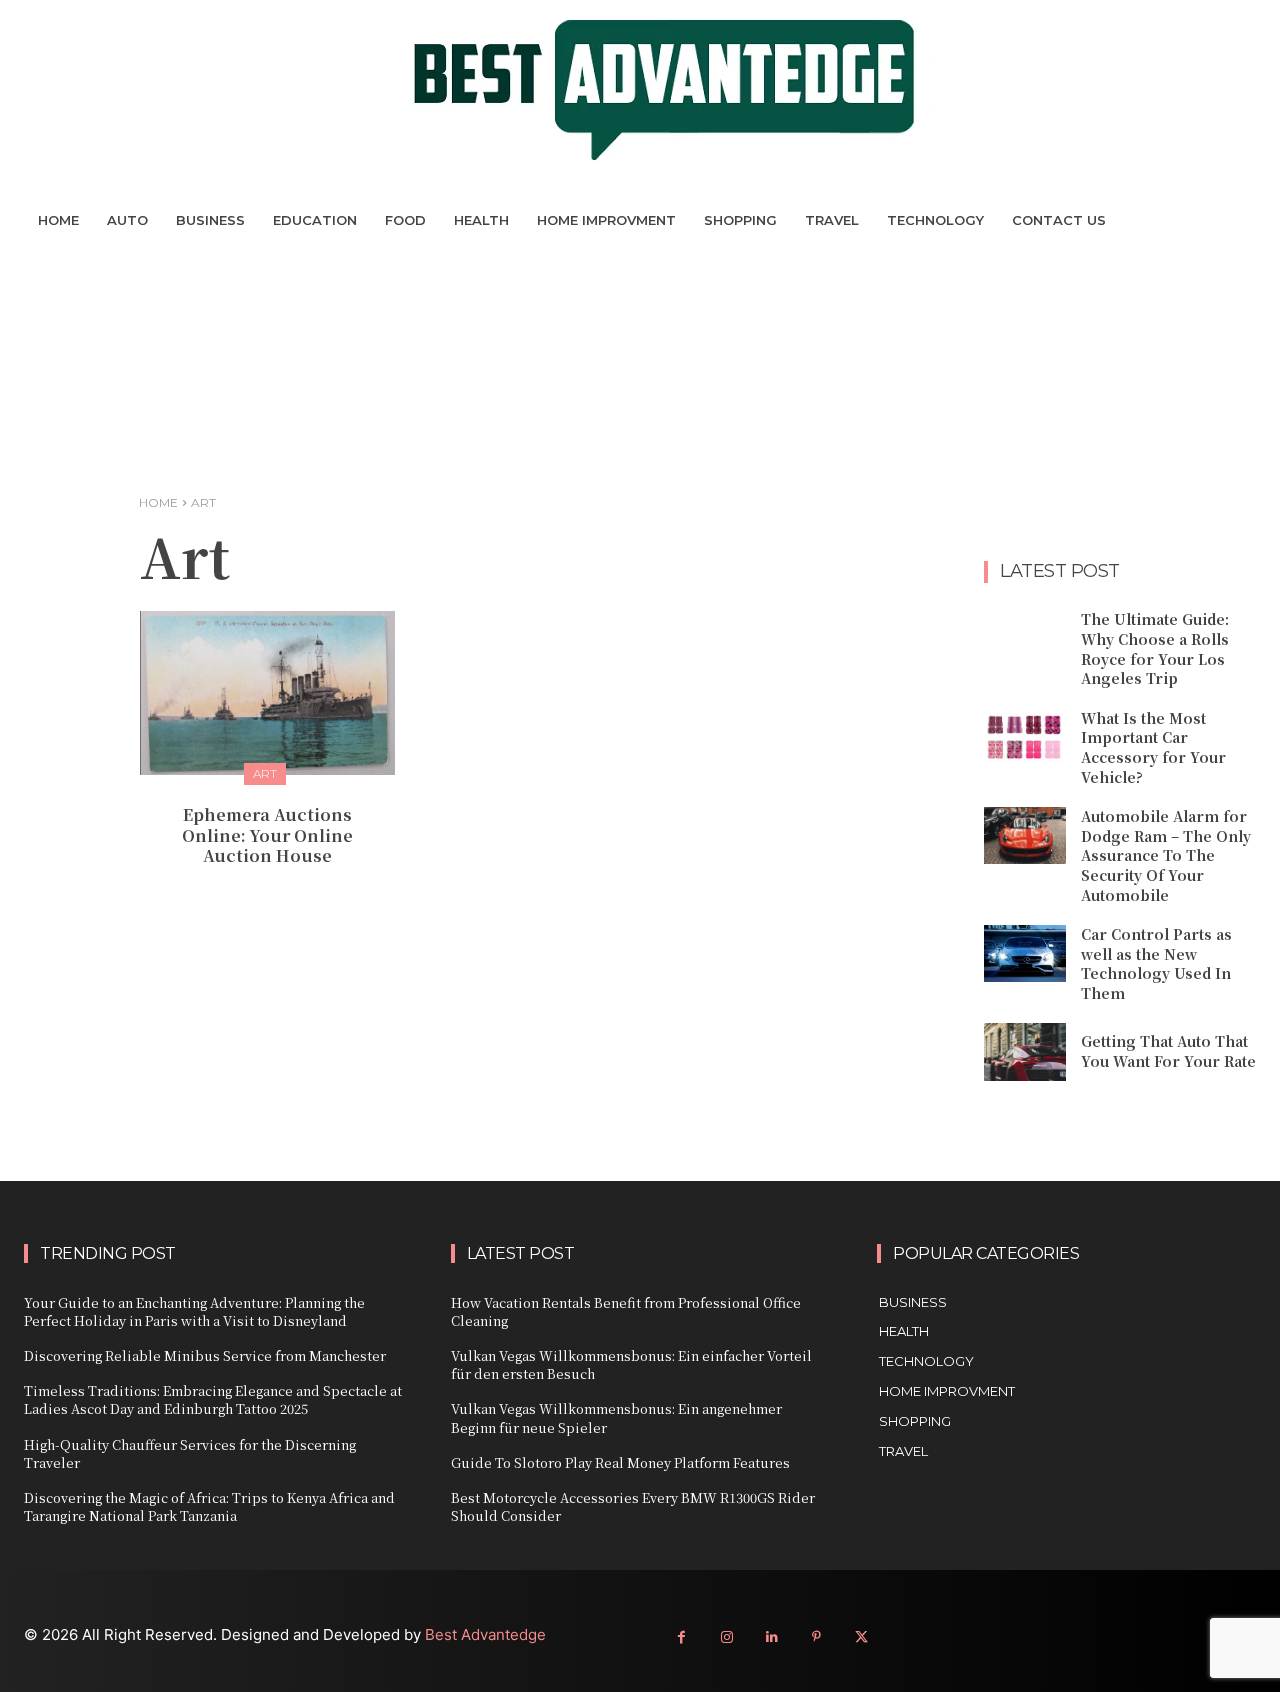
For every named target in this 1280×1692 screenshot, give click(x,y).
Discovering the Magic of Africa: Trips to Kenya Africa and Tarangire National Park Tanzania (209, 1506)
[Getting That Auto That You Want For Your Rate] (1025, 1051)
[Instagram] (726, 1637)
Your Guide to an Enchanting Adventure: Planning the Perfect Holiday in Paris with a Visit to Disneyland (194, 1311)
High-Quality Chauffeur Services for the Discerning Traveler (190, 1453)
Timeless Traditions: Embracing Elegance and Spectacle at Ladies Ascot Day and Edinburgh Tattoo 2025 (213, 1399)
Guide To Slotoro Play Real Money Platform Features (620, 1462)
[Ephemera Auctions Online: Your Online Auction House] (267, 692)
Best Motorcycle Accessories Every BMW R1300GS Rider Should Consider (633, 1506)
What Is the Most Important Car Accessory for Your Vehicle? (1153, 747)
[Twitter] (861, 1637)
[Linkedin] (771, 1637)
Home (158, 502)
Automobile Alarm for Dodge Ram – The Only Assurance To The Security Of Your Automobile (1166, 855)
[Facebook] (681, 1637)
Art (265, 773)
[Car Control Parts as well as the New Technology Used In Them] (1025, 953)
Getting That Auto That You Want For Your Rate (1168, 1051)
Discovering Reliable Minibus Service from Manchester (205, 1355)
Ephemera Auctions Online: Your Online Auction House (267, 835)
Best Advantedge (485, 1634)
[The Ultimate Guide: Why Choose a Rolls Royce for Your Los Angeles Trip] (1025, 638)
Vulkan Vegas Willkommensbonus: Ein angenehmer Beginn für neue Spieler (616, 1417)
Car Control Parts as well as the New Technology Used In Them (1156, 963)
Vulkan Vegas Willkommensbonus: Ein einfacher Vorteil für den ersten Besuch (631, 1364)
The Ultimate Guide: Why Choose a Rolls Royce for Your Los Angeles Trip (1155, 648)
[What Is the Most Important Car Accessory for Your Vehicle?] (1025, 737)
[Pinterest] (816, 1637)
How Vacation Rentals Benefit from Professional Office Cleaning (626, 1311)
